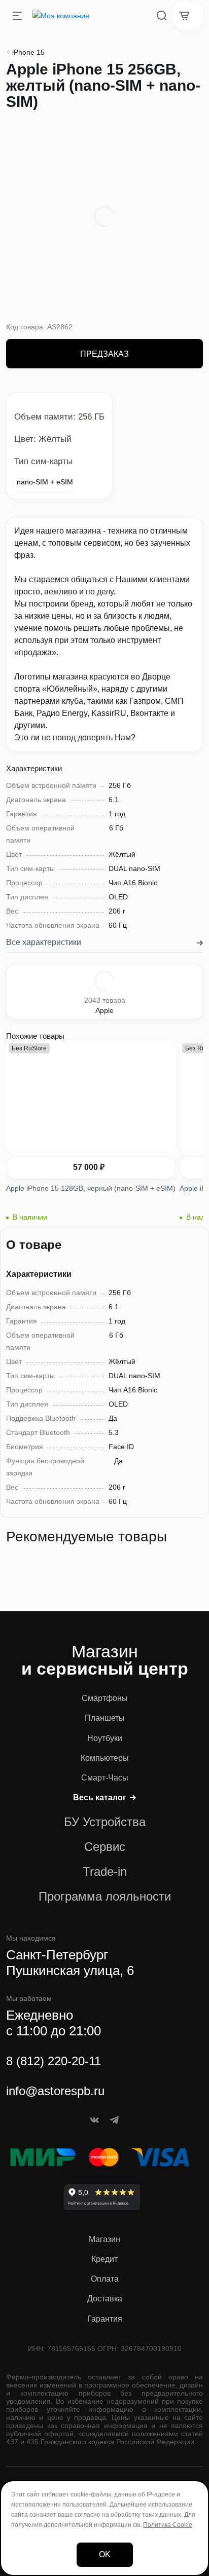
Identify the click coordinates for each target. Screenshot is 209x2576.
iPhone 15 (28, 52)
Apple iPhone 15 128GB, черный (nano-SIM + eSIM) (91, 1188)
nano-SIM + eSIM (45, 482)
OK (105, 2554)
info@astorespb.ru (55, 2091)
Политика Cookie (168, 2525)
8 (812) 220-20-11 (54, 2061)
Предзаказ (104, 354)
